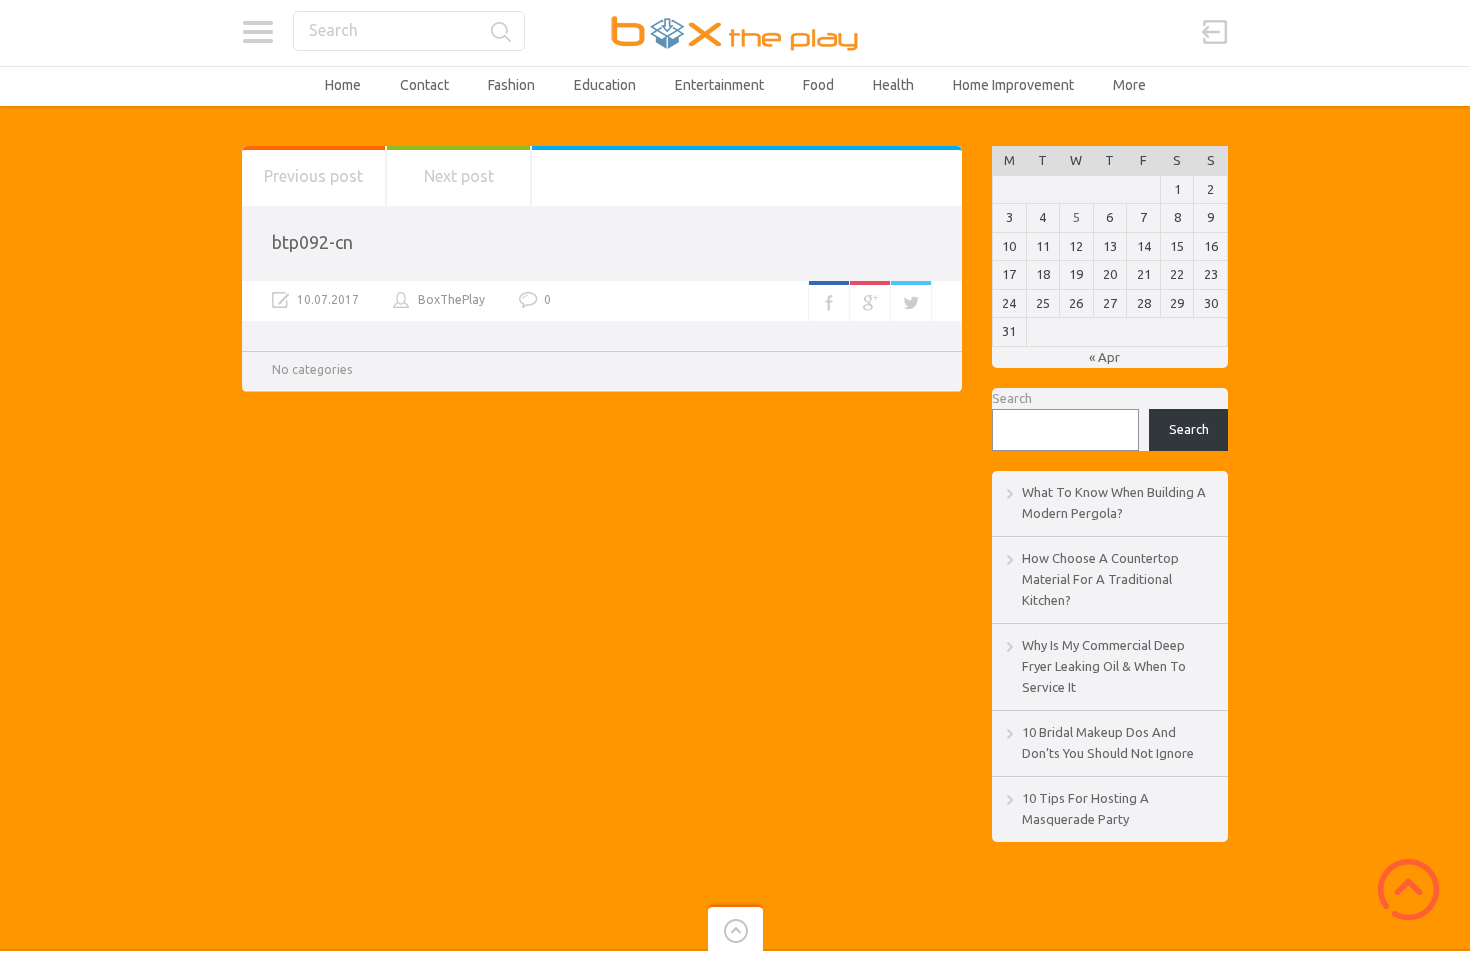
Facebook (829, 301)
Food (818, 85)
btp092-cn (312, 242)
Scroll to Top (1408, 889)
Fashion (511, 85)
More (1129, 85)
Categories (257, 32)
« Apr (1104, 357)
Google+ (870, 301)
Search (1012, 398)
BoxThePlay (451, 299)
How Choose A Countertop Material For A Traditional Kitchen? (1100, 579)
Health (893, 85)
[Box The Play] (735, 32)
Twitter (911, 301)
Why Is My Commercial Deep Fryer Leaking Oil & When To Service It (1104, 666)
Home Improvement (1013, 85)
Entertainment (719, 85)
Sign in (1215, 32)
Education (605, 85)
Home (343, 85)
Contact (424, 85)
